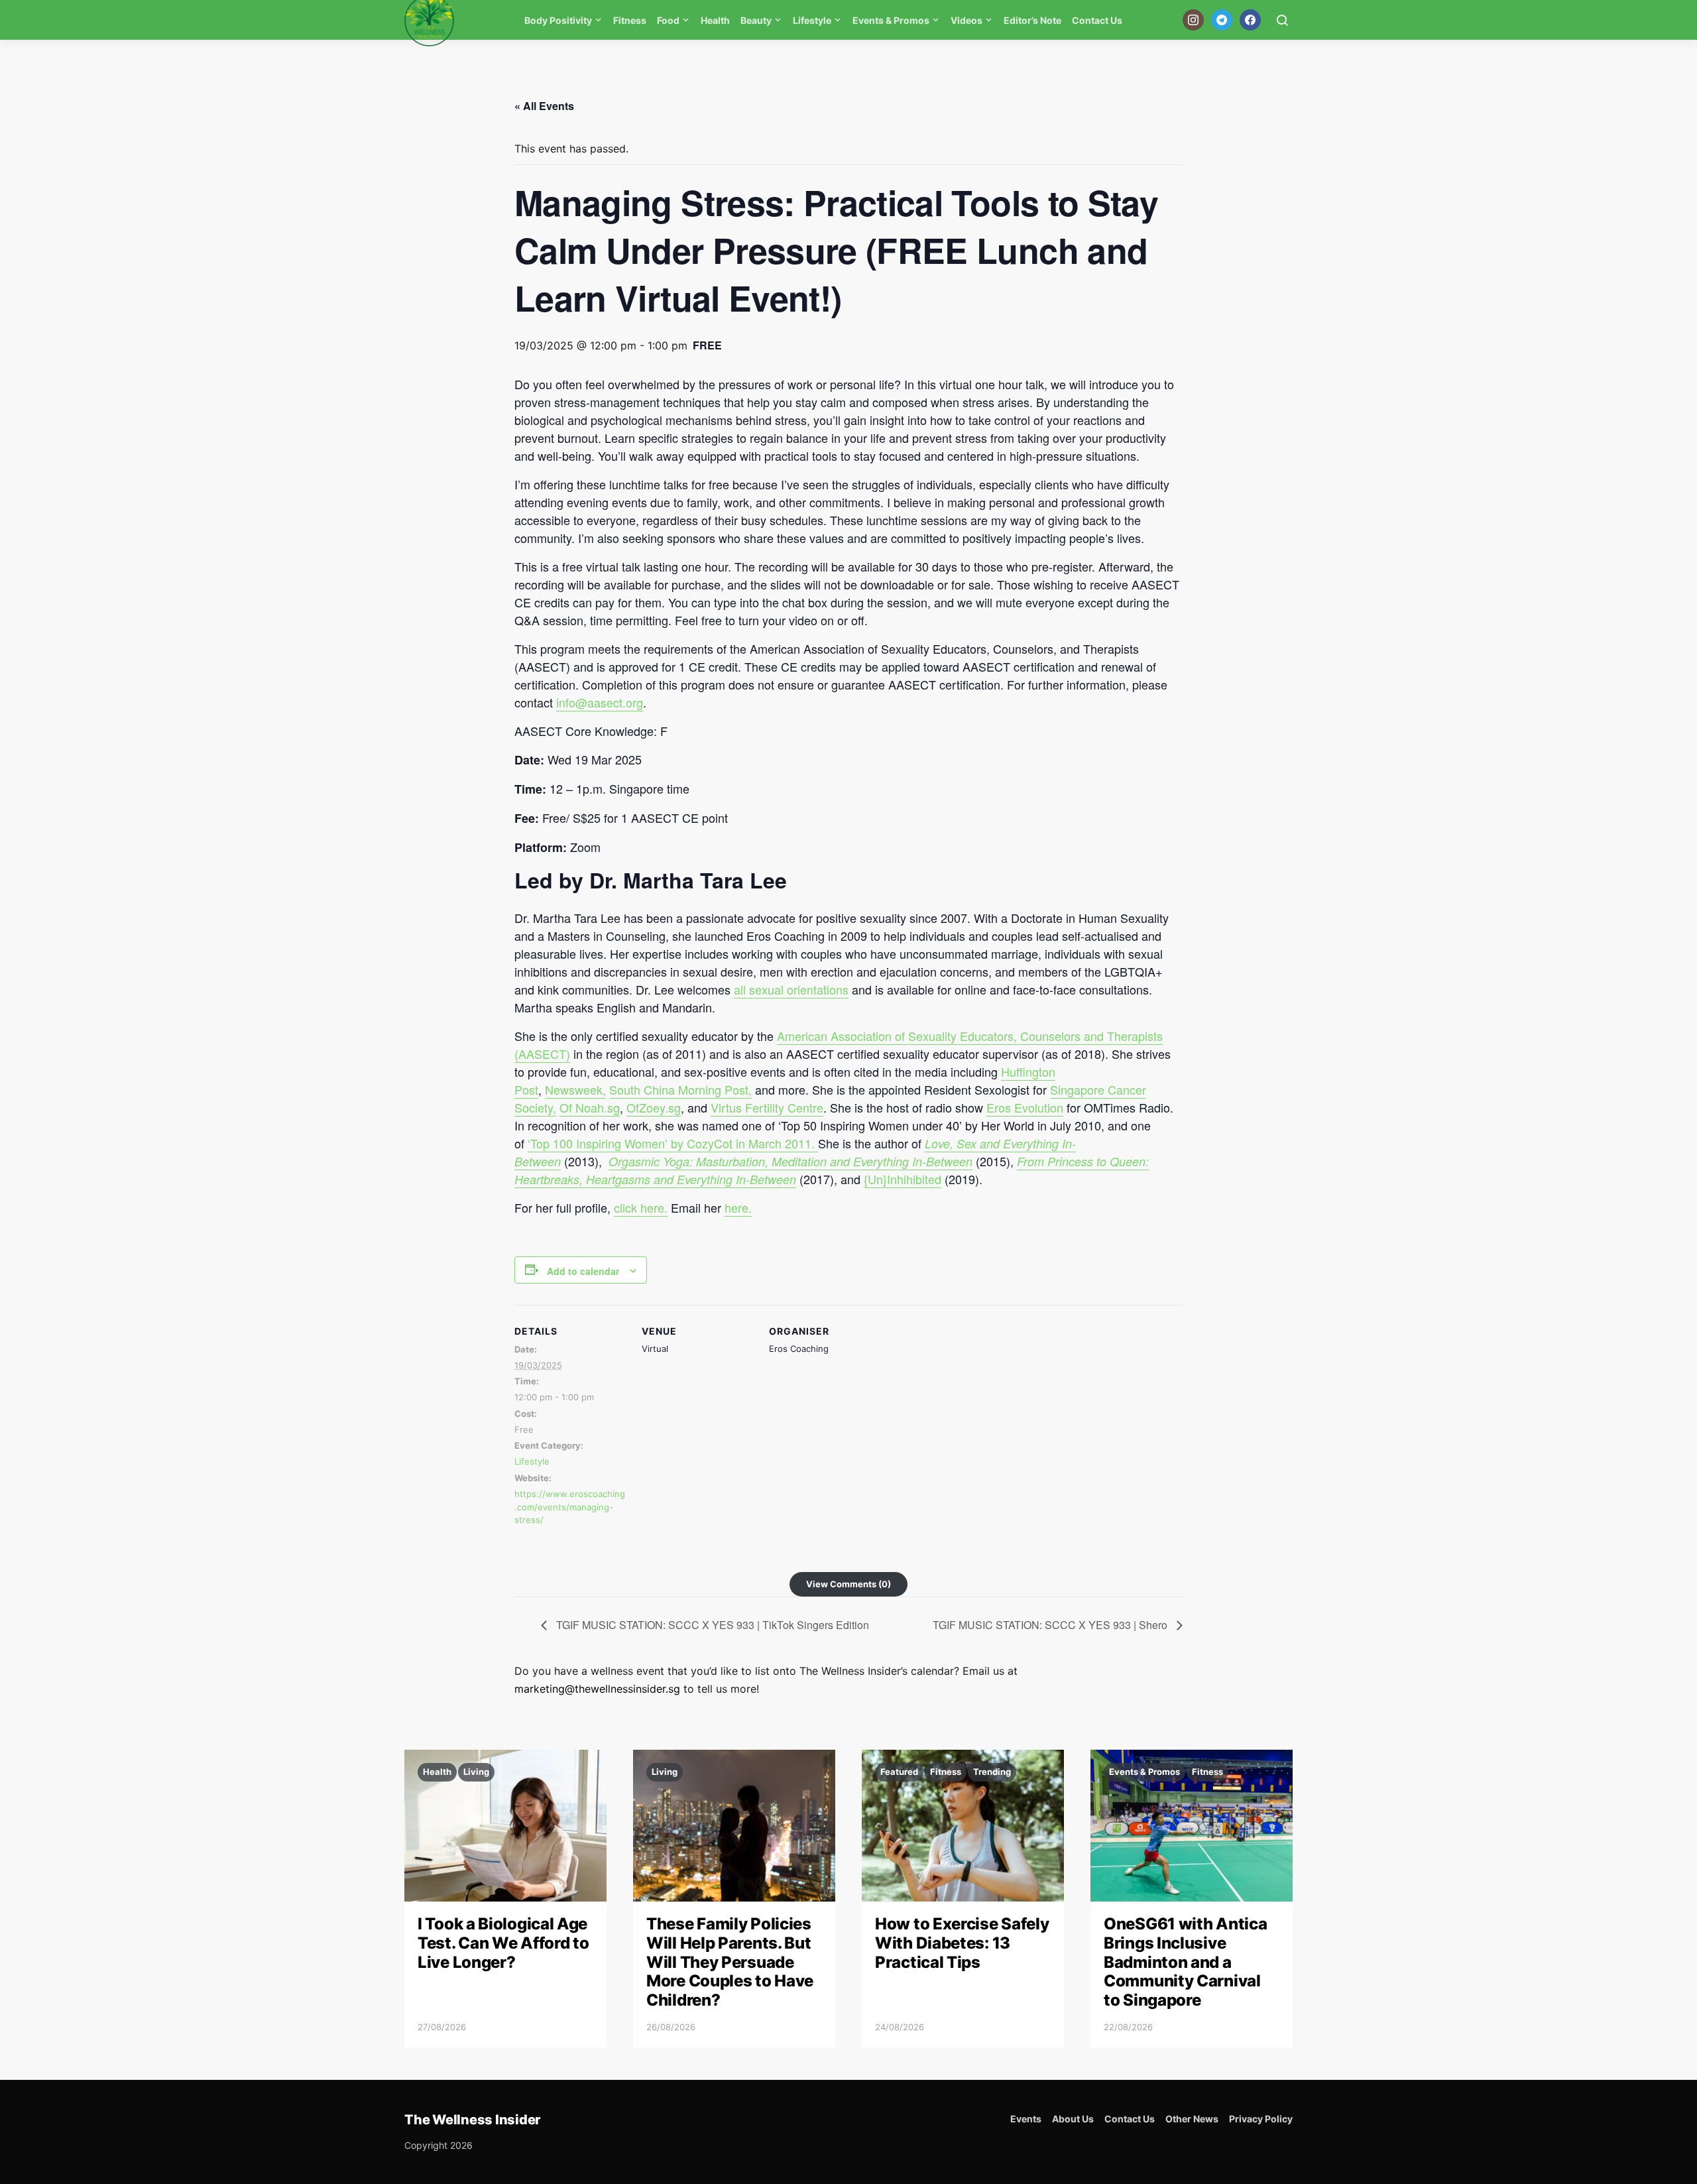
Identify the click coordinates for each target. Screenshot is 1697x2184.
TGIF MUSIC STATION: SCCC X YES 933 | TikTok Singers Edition (711, 1625)
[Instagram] (1193, 20)
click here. (641, 1207)
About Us (1073, 2119)
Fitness (630, 20)
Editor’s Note (1032, 20)
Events (1026, 2119)
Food (668, 20)
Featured (899, 1772)
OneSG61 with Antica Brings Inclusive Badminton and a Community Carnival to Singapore (1185, 1962)
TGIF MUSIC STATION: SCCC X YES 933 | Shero (1051, 1625)
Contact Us (1097, 20)
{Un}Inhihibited (903, 1179)
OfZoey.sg (654, 1107)
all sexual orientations (791, 989)
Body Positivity (558, 20)
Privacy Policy (1261, 2119)
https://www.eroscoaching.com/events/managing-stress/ (570, 1507)
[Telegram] (1222, 20)
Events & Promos (891, 20)
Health (715, 20)
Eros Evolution (1025, 1107)
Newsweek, (575, 1089)
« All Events (544, 106)
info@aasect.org (600, 702)
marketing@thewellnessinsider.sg (597, 1689)
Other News (1192, 2119)
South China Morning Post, (680, 1089)
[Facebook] (1250, 20)
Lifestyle (812, 20)
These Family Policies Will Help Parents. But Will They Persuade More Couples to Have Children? (730, 1962)
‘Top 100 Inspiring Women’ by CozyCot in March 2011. (673, 1143)
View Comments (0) (848, 1584)
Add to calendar (583, 1271)
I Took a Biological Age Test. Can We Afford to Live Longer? (503, 1943)
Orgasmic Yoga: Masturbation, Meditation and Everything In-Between (790, 1161)
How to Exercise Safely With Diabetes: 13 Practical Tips (962, 1943)
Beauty (756, 20)
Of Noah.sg (590, 1107)
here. (738, 1207)
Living (476, 1772)
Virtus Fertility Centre (767, 1107)
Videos (966, 20)
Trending (992, 1772)
